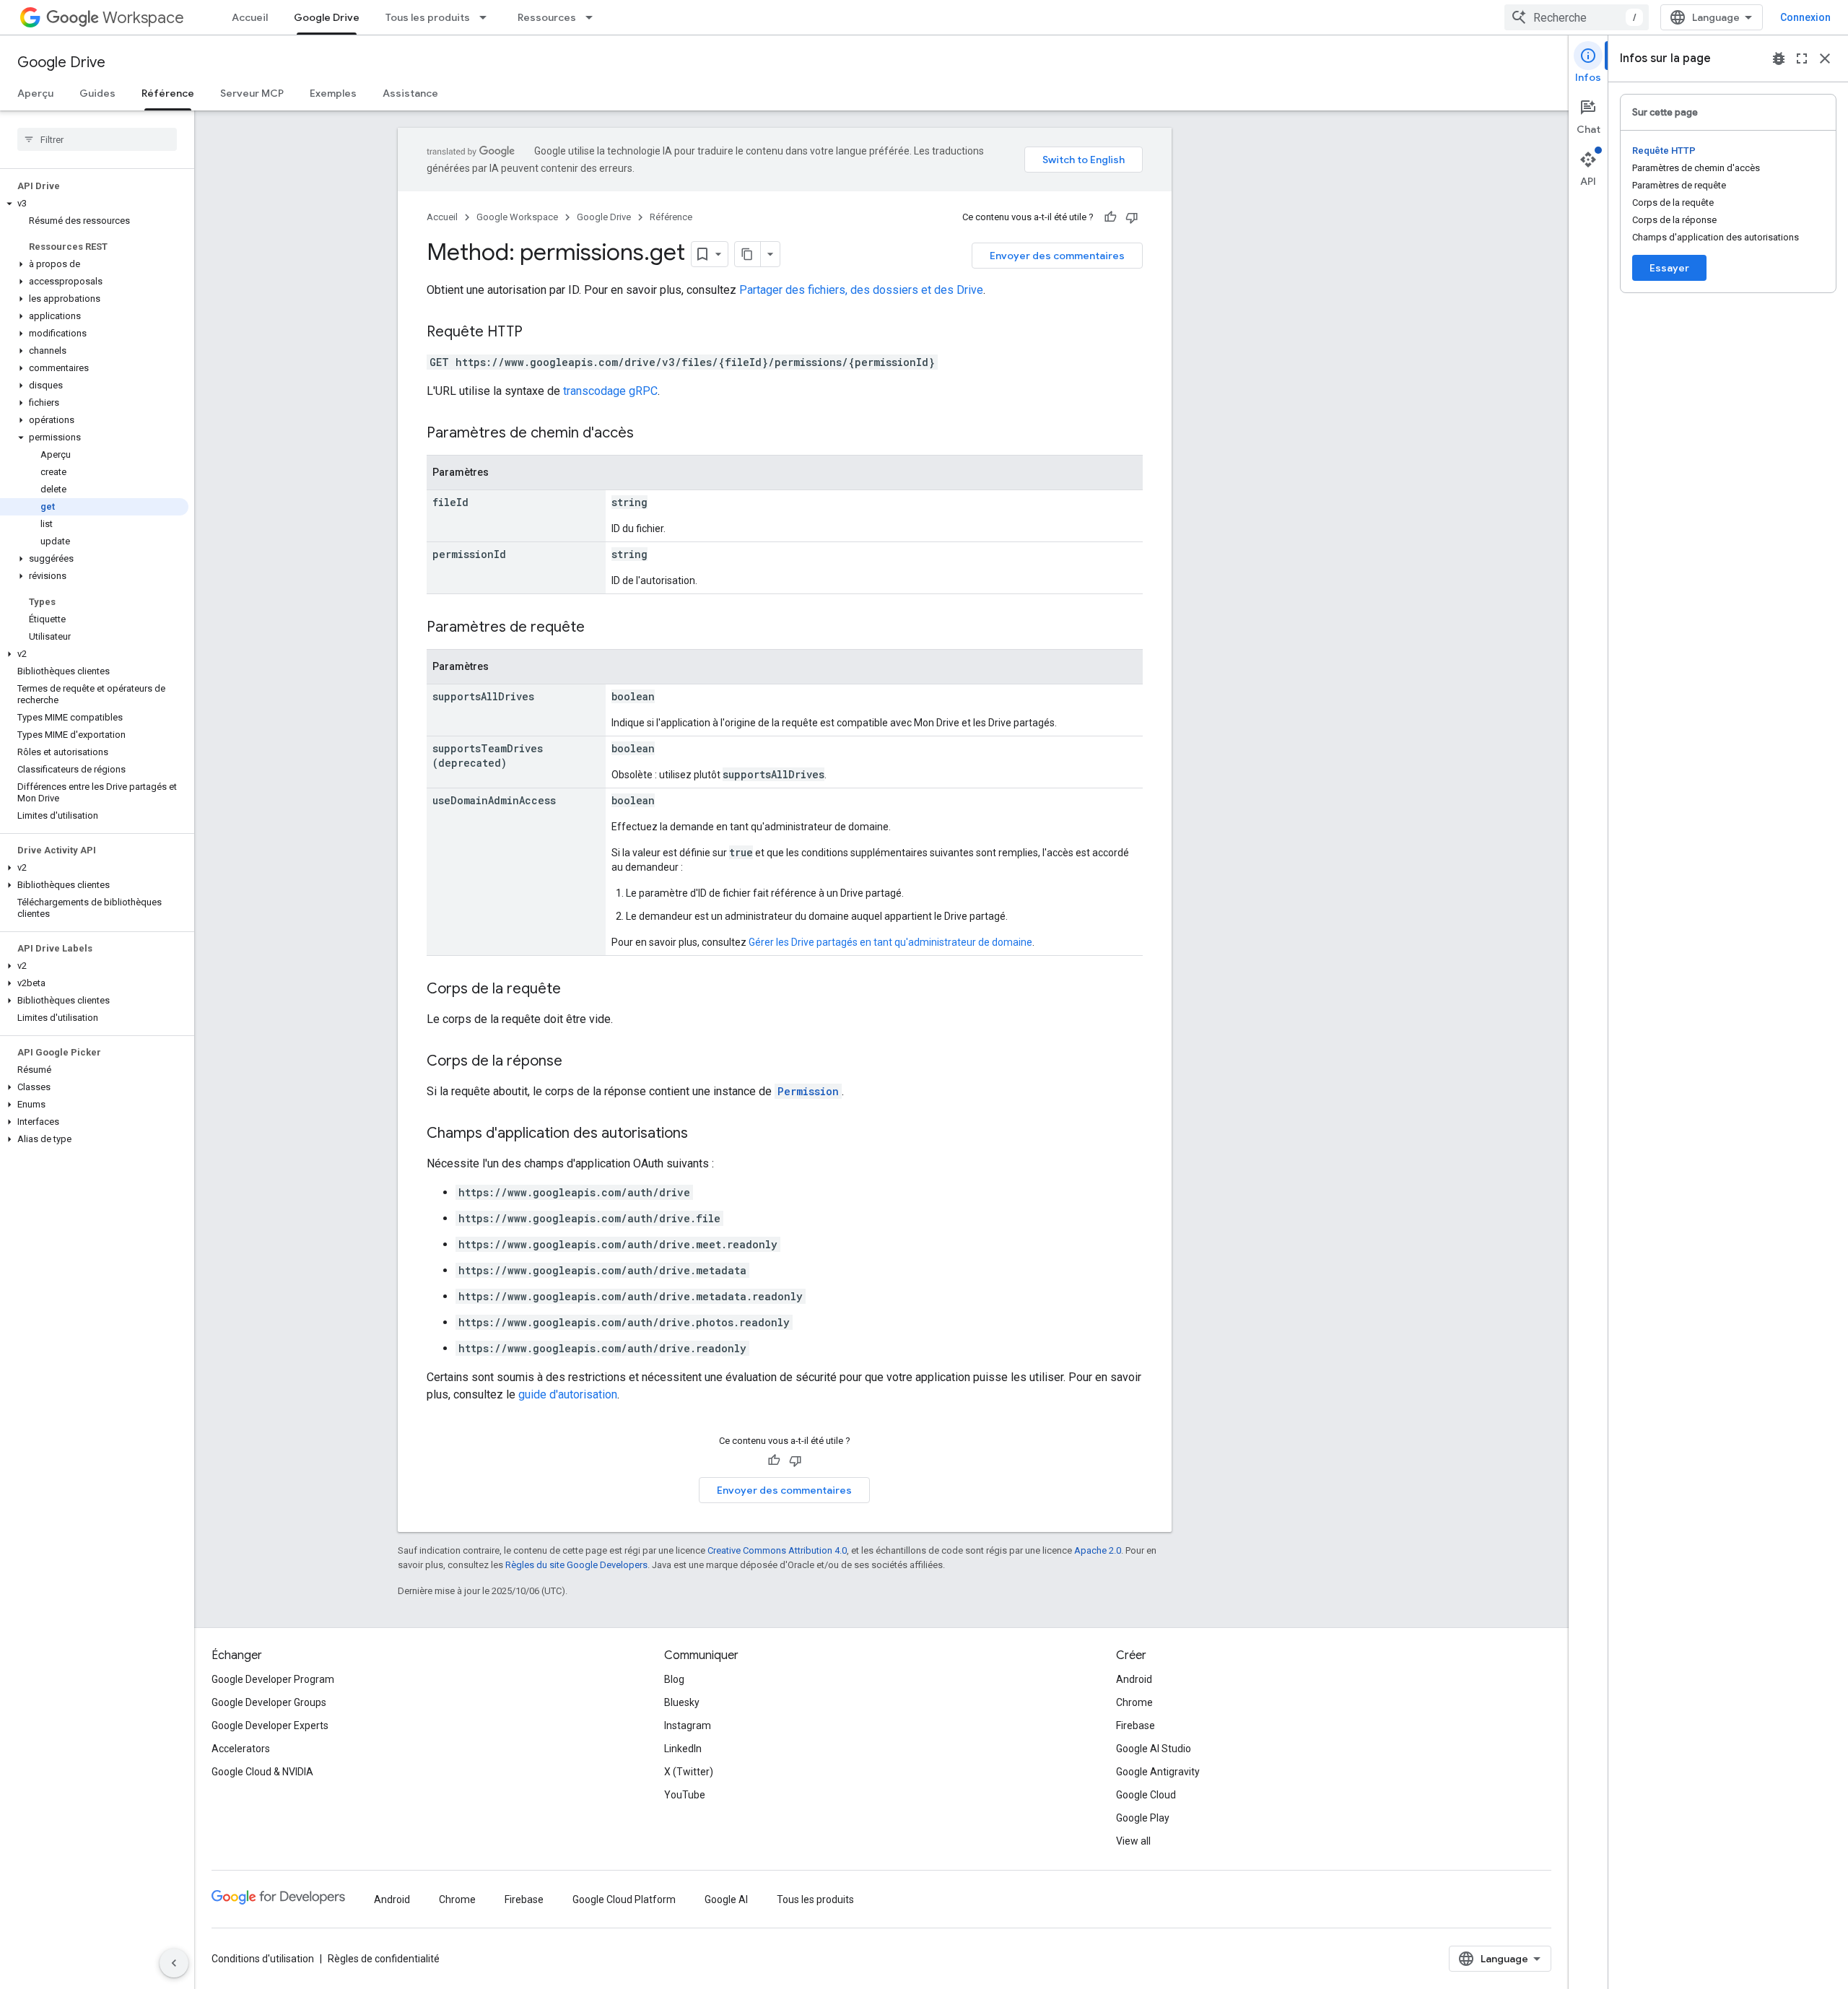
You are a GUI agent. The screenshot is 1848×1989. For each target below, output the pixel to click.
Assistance (410, 93)
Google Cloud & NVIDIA (262, 1772)
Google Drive (327, 17)
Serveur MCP (252, 93)
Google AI (726, 1899)
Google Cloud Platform (624, 1899)
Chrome (1134, 1702)
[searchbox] (97, 139)
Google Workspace (517, 217)
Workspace (143, 18)
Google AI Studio (1154, 1749)
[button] (94, 204)
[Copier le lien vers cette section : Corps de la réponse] (577, 1062)
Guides (97, 93)
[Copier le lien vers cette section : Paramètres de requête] (599, 628)
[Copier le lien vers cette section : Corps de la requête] (575, 990)
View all (1133, 1841)
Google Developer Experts (270, 1725)
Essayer (1669, 268)
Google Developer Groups (269, 1702)
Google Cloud (1146, 1795)
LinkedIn (683, 1749)
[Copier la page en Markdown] (748, 254)
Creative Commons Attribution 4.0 (777, 1550)
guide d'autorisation (568, 1394)
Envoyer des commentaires (1057, 256)
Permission (808, 1091)
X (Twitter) (689, 1772)
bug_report (1779, 58)
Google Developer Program (273, 1679)
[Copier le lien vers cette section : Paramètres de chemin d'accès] (648, 434)
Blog (674, 1679)
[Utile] (1110, 217)
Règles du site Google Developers (576, 1565)
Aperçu (35, 93)
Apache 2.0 (1098, 1550)
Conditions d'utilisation (263, 1959)
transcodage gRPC (610, 391)
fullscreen (1802, 58)
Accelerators (241, 1749)
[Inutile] (1132, 217)
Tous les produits (428, 17)
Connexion (1805, 17)
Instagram (688, 1725)
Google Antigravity (1158, 1772)
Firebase (1136, 1725)
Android (1134, 1679)
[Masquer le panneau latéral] (174, 1963)
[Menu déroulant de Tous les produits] (487, 17)
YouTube (685, 1795)
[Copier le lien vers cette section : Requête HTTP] (537, 333)
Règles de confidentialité (384, 1959)
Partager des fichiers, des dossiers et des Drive (861, 290)
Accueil (250, 17)
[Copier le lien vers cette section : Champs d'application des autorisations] (702, 1134)
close (1825, 58)
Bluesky (682, 1702)
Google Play (1143, 1818)
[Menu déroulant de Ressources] (593, 17)
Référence (168, 93)
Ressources (547, 17)
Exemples (333, 93)
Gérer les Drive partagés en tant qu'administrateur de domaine (890, 942)
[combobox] (1577, 17)
